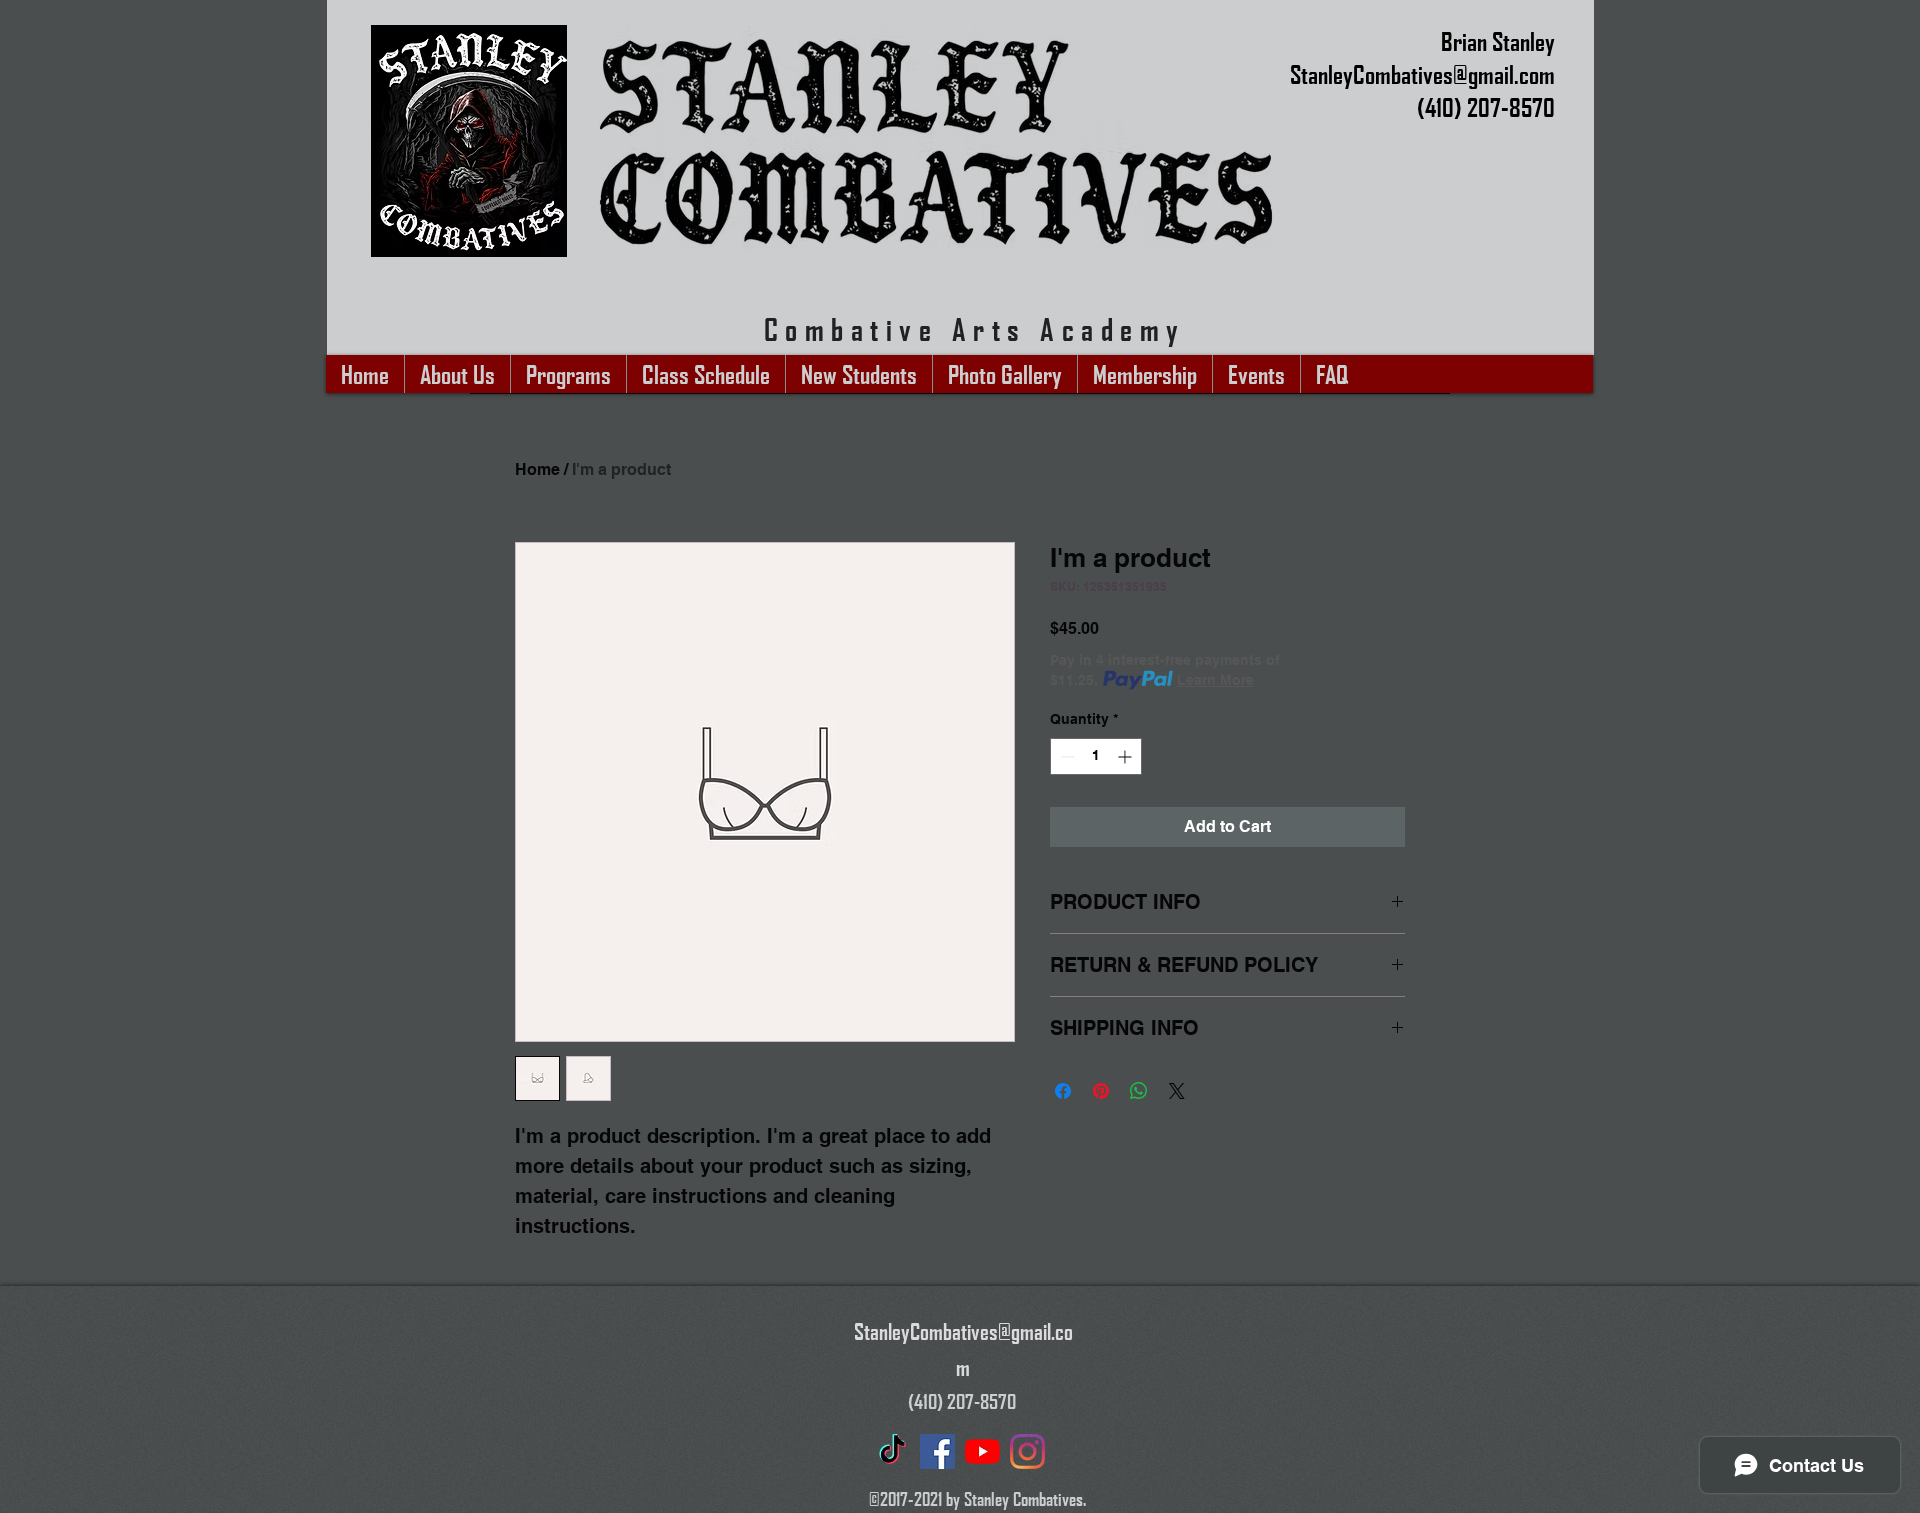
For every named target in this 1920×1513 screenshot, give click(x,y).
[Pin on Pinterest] (1101, 1091)
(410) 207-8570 (1486, 107)
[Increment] (1126, 756)
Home (537, 469)
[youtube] (982, 1451)
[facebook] (937, 1451)
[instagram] (1027, 1451)
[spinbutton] (1096, 756)
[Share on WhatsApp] (1139, 1091)
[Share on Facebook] (1063, 1091)
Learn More (1215, 680)
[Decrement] (1065, 756)
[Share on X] (1177, 1091)
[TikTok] (892, 1451)
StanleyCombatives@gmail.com (1422, 74)
